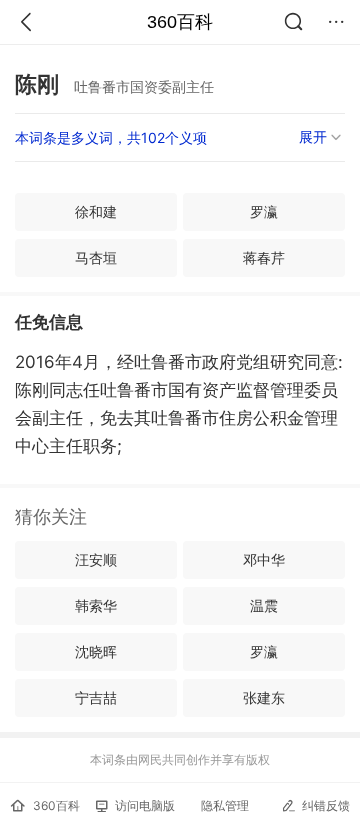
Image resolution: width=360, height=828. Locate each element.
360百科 (180, 22)
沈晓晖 (96, 651)
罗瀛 (264, 211)
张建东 (264, 697)
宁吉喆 (96, 697)
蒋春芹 (264, 257)
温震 (264, 605)
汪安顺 (96, 559)
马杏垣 (96, 257)
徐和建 (96, 211)
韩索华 (96, 605)
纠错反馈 (326, 805)
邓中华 (264, 559)
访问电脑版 (145, 805)
